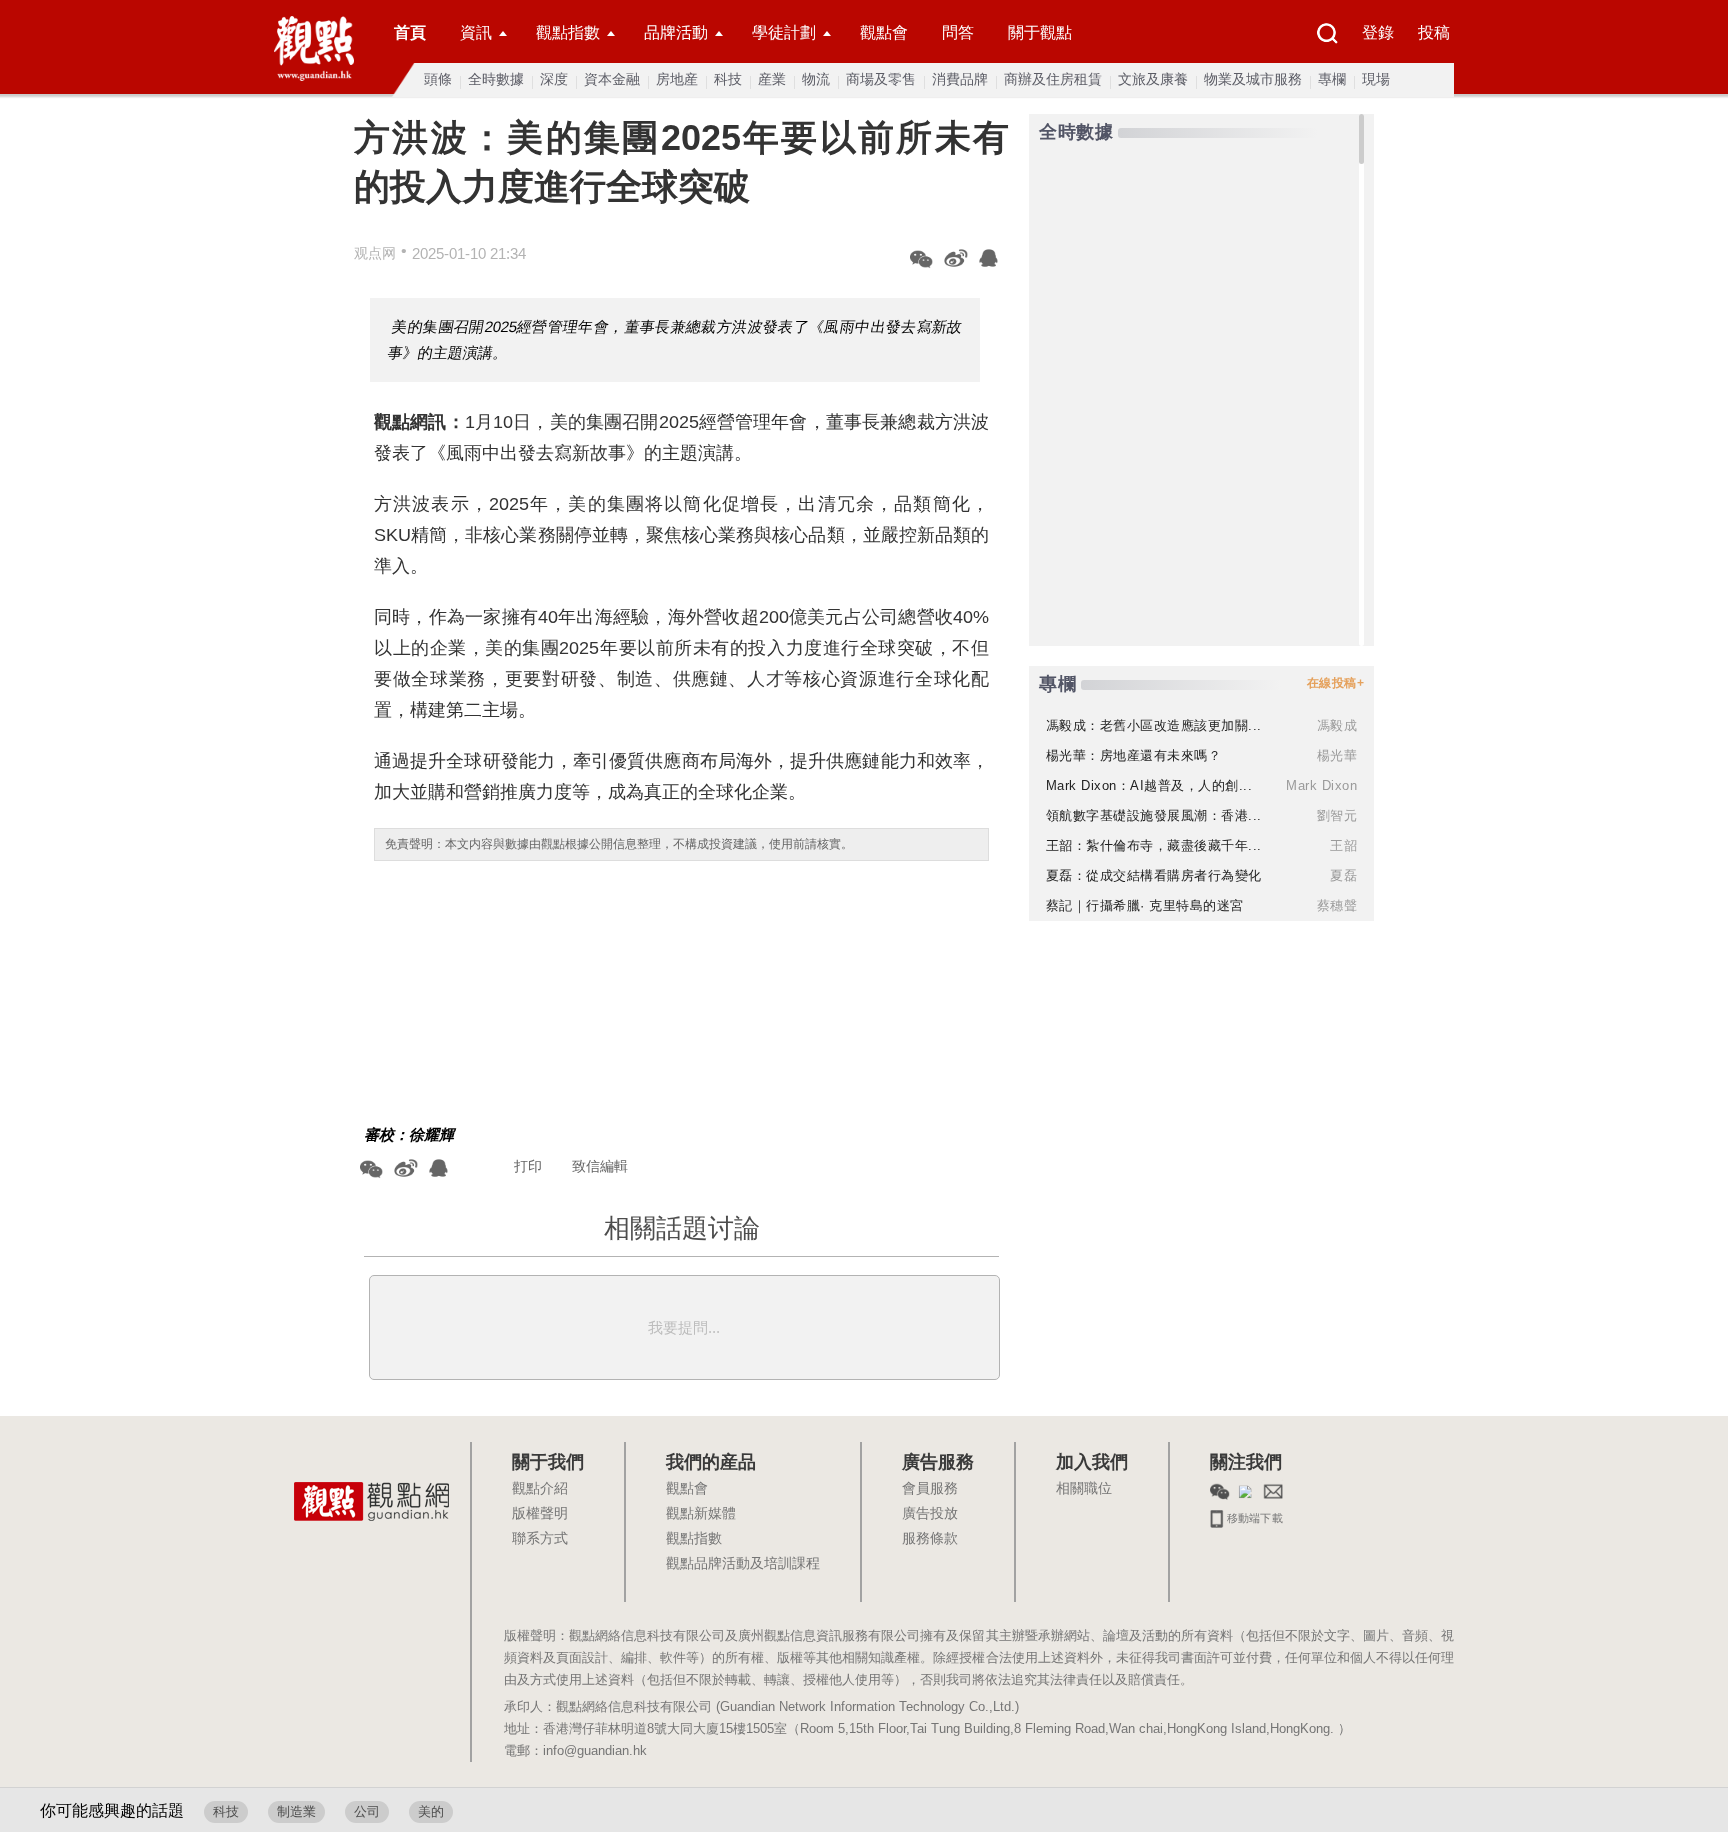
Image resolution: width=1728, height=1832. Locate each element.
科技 (728, 79)
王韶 (1343, 845)
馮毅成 (1337, 725)
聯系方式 (540, 1539)
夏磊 (1343, 875)
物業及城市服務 (1253, 79)
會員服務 (930, 1489)
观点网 (375, 253)
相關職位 (1084, 1489)
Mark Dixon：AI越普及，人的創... (1149, 785)
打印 (528, 1166)
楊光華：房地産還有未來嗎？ (1134, 755)
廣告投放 (930, 1514)
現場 (1376, 79)
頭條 (438, 79)
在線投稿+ (1336, 683)
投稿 (1434, 32)
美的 (431, 1811)
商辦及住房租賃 (1053, 79)
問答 (958, 32)
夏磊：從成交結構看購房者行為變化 (1154, 875)
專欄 (1332, 79)
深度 (554, 79)
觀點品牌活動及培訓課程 (743, 1564)
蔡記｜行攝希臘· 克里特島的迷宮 (1145, 905)
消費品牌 (960, 79)
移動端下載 (1253, 1516)
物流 (816, 79)
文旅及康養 (1153, 79)
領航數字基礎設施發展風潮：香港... (1154, 815)
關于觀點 (1040, 32)
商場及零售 (881, 79)
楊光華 (1337, 755)
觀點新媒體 (701, 1514)
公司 (367, 1811)
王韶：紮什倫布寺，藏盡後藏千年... (1154, 845)
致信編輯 (600, 1166)
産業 (772, 79)
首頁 (410, 32)
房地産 (677, 79)
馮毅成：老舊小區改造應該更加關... (1154, 725)
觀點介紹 (540, 1489)
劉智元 (1337, 815)
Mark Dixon (1321, 785)
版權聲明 (540, 1514)
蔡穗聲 (1337, 905)
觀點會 (884, 32)
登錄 (1378, 32)
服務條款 (930, 1539)
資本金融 (612, 79)
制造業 (296, 1811)
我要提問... (684, 1327)
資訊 (476, 32)
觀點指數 (568, 32)
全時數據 (496, 79)
